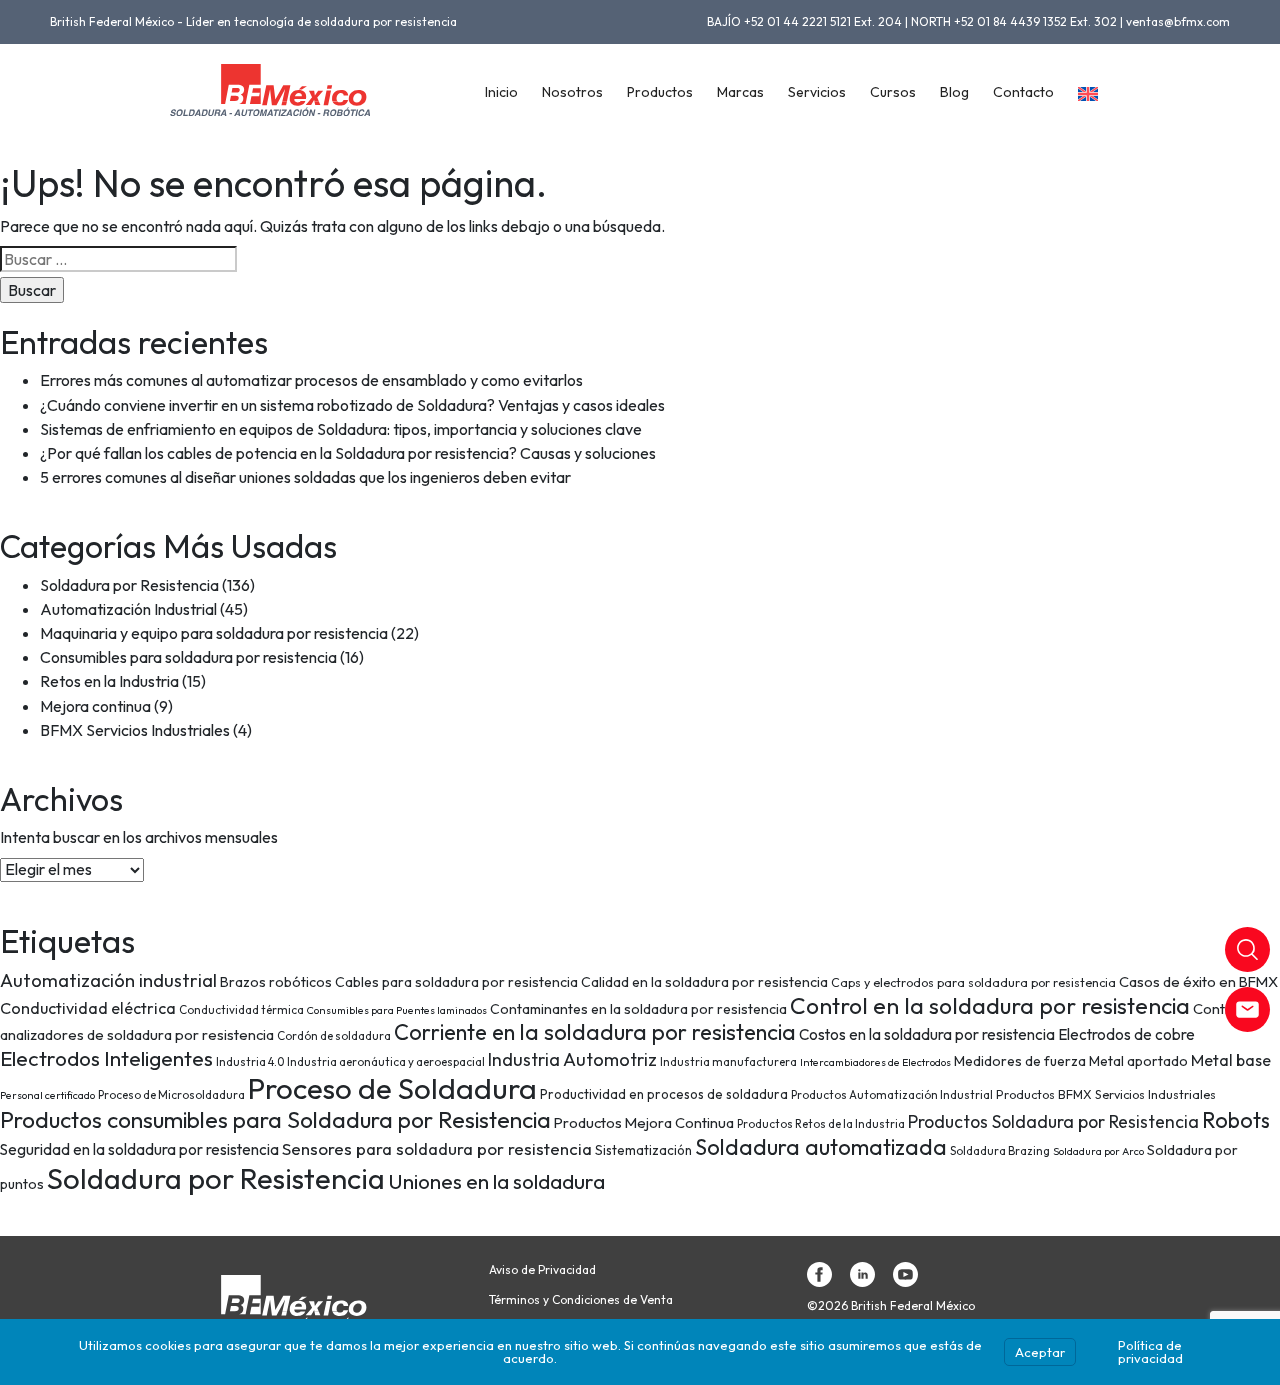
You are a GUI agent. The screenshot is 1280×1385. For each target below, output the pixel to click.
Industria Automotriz (572, 1059)
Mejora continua (95, 706)
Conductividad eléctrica (88, 1008)
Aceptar (1040, 1352)
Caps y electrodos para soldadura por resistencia (973, 982)
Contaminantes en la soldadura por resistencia (638, 1009)
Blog (954, 92)
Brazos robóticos (276, 982)
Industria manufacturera (728, 1061)
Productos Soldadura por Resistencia (1053, 1122)
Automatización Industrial (128, 609)
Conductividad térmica (241, 1009)
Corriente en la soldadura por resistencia (595, 1032)
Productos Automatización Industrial (892, 1094)
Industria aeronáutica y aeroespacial (386, 1061)
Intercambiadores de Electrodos (875, 1062)
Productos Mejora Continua (644, 1122)
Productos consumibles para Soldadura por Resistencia (275, 1119)
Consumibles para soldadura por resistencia (188, 657)
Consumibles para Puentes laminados (397, 1010)
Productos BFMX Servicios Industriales (1106, 1094)
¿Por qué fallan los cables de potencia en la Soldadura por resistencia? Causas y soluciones (348, 453)
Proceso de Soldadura (392, 1088)
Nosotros (572, 92)
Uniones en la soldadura (496, 1181)
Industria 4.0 (250, 1061)
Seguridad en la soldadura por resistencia (139, 1149)
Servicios (817, 92)
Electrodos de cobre (1126, 1034)
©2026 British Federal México (891, 1306)
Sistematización (643, 1150)
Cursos (893, 92)
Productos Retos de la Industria (821, 1123)
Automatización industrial (108, 980)
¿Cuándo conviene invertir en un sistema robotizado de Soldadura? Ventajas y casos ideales (352, 405)
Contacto (1023, 92)
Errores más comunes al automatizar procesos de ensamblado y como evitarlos (311, 380)
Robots (1236, 1120)
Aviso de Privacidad (542, 1270)
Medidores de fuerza (1020, 1061)
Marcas (740, 92)
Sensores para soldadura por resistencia (437, 1148)
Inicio (501, 92)
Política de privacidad (1150, 1351)
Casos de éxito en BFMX (1198, 981)
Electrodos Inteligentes (106, 1058)
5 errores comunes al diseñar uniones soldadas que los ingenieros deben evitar (305, 477)
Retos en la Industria (109, 681)
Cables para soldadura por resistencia (456, 982)
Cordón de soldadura (334, 1035)
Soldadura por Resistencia (129, 585)
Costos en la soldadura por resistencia (927, 1034)
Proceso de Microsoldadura (171, 1094)
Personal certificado (47, 1095)
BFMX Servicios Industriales (135, 730)
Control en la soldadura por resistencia (990, 1005)
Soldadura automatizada (821, 1147)
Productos (660, 92)
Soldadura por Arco (1098, 1151)
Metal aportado (1138, 1061)
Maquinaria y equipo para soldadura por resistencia (214, 633)
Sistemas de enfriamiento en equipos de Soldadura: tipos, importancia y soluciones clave (341, 429)
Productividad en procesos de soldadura (664, 1094)
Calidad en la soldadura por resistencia (704, 982)
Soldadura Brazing (1000, 1150)
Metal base (1231, 1060)
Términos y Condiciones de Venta (581, 1300)
